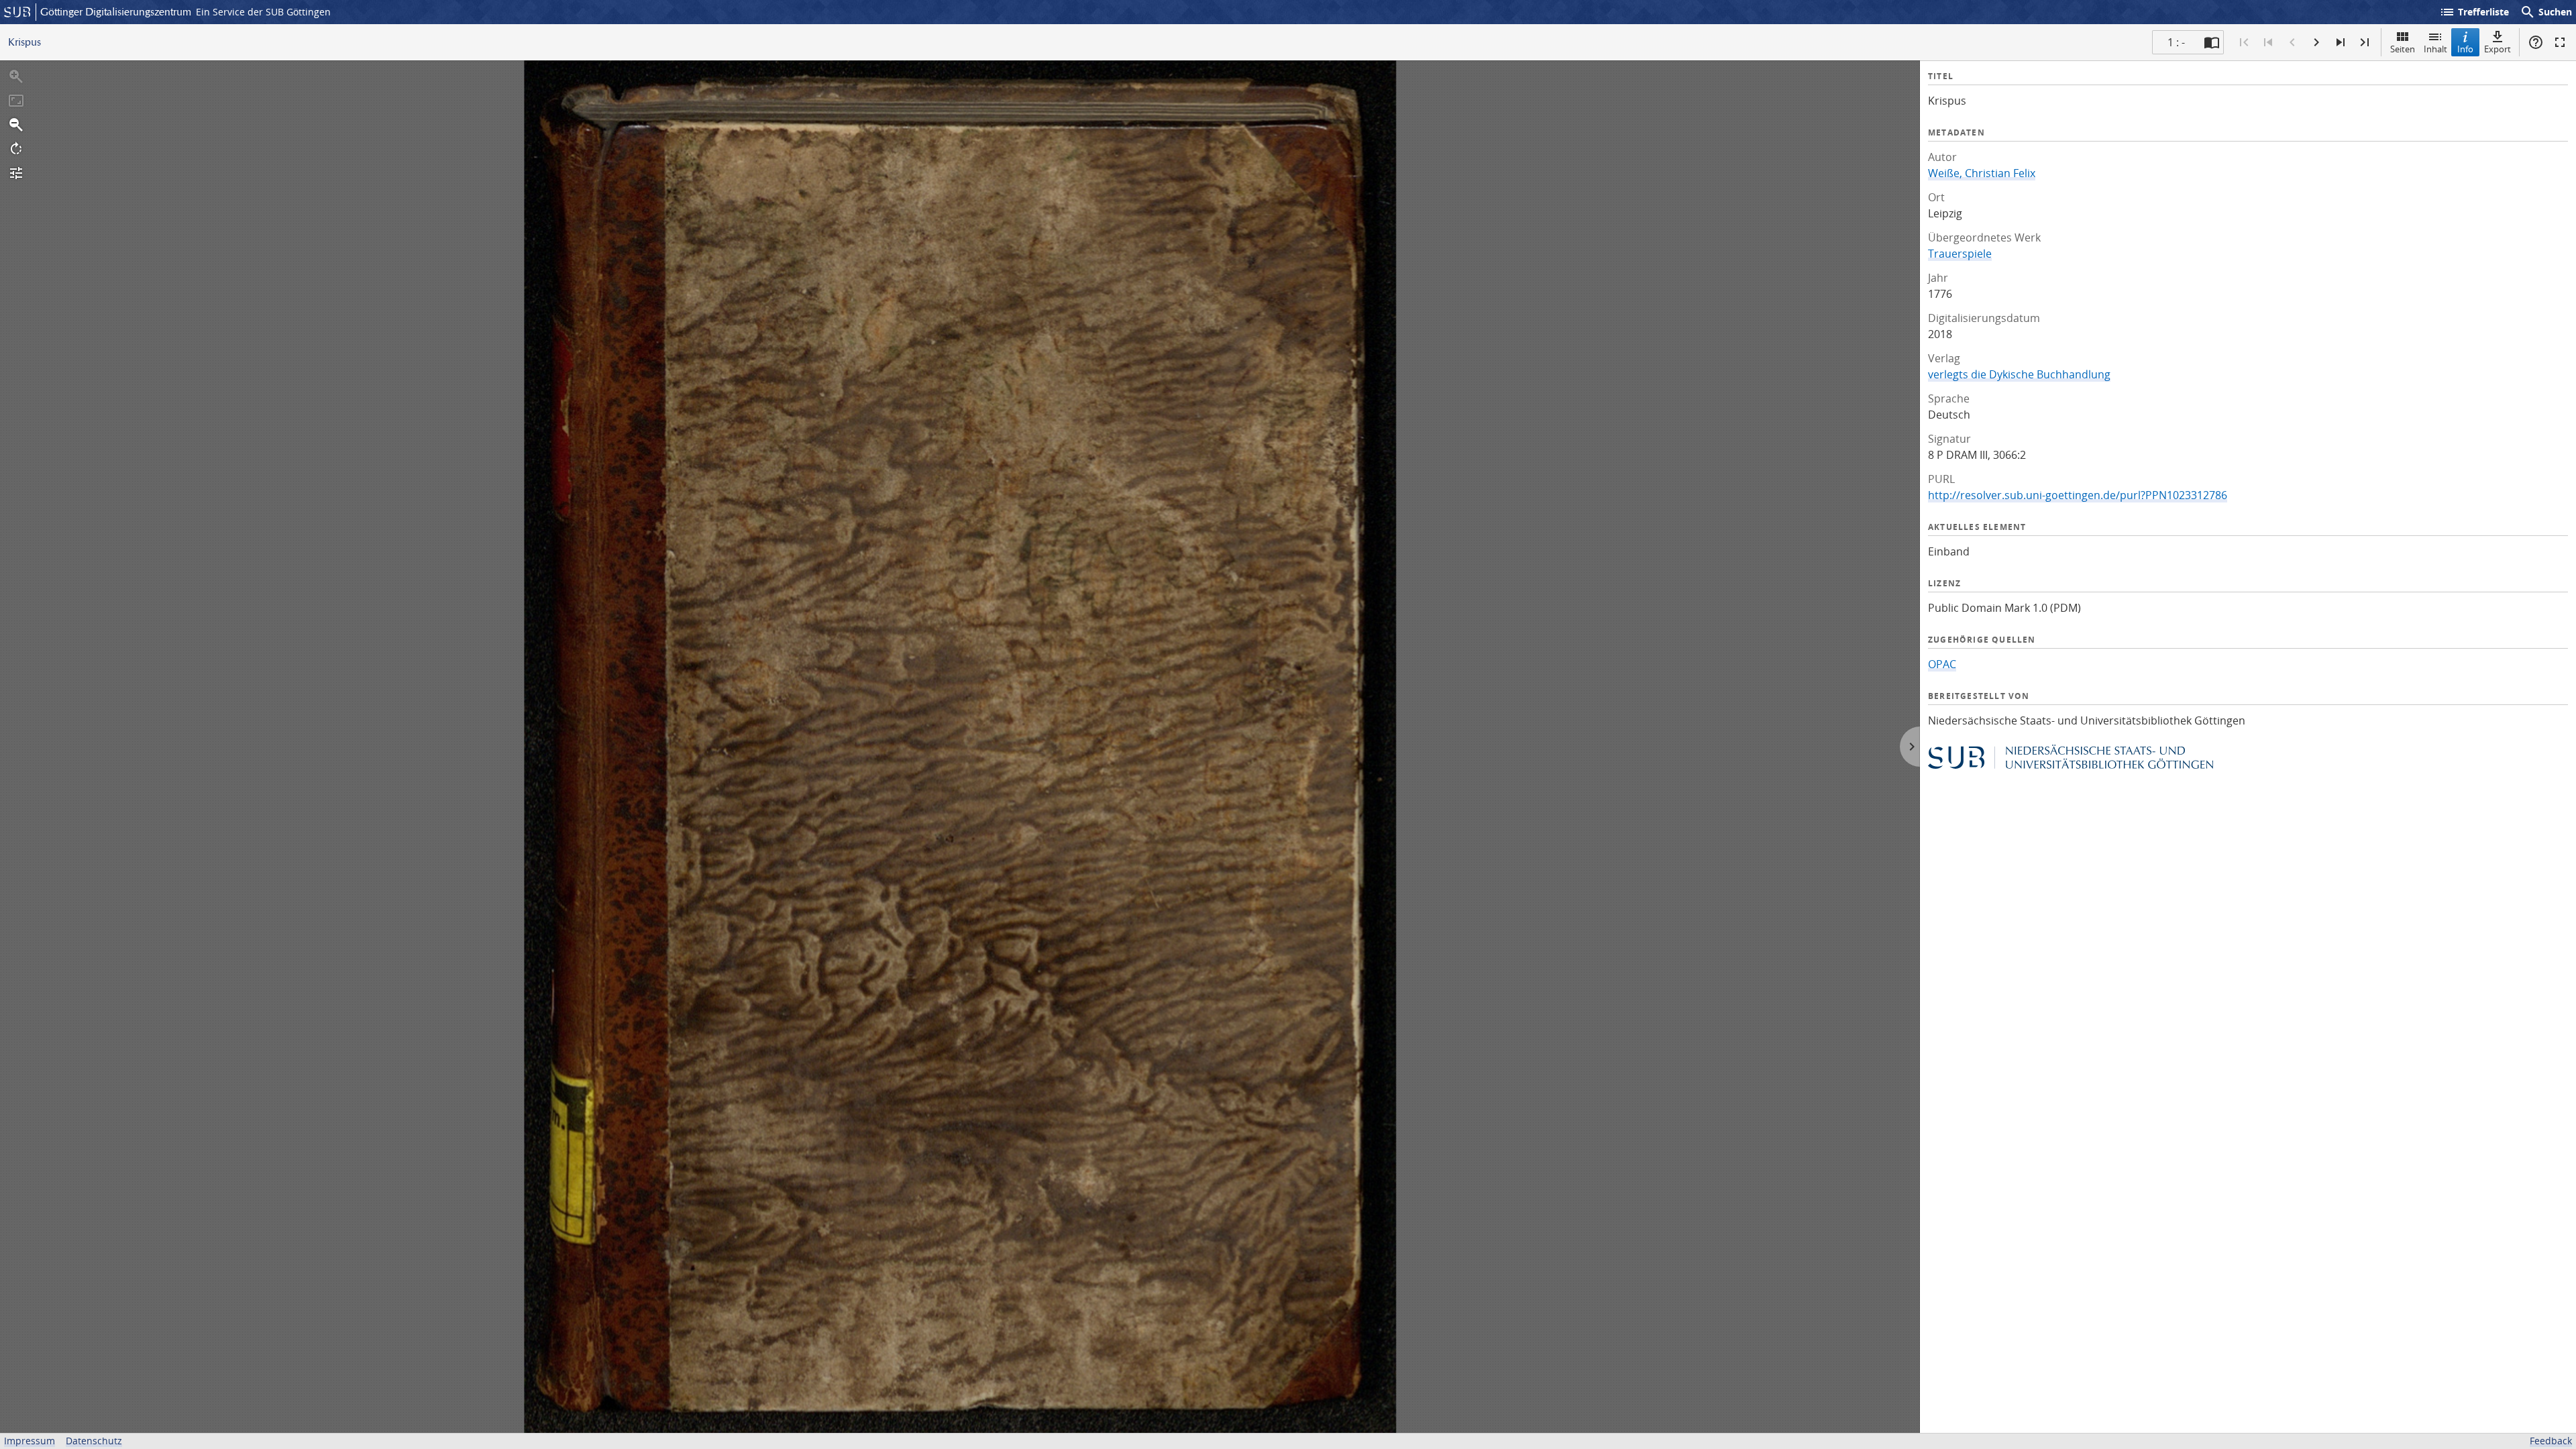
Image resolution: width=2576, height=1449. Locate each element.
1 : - (2176, 42)
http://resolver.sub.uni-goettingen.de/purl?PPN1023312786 (2078, 495)
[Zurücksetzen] (16, 101)
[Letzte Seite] (2365, 42)
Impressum (30, 1441)
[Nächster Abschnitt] (2341, 42)
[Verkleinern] (16, 125)
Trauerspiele (1960, 254)
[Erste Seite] (2244, 42)
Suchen (2546, 12)
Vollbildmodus (2560, 42)
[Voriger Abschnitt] (2268, 42)
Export (2498, 49)
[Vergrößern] (16, 76)
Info (2465, 49)
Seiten (2403, 49)
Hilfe (2536, 42)
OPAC (1942, 664)
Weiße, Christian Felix (1982, 173)
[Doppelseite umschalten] (2212, 42)
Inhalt (2435, 49)
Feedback (2551, 1441)
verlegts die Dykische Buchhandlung (2019, 374)
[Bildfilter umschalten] (16, 173)
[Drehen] (16, 149)
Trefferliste (2474, 12)
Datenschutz (94, 1441)
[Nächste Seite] (2316, 42)
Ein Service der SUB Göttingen (263, 12)
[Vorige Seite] (2292, 42)
